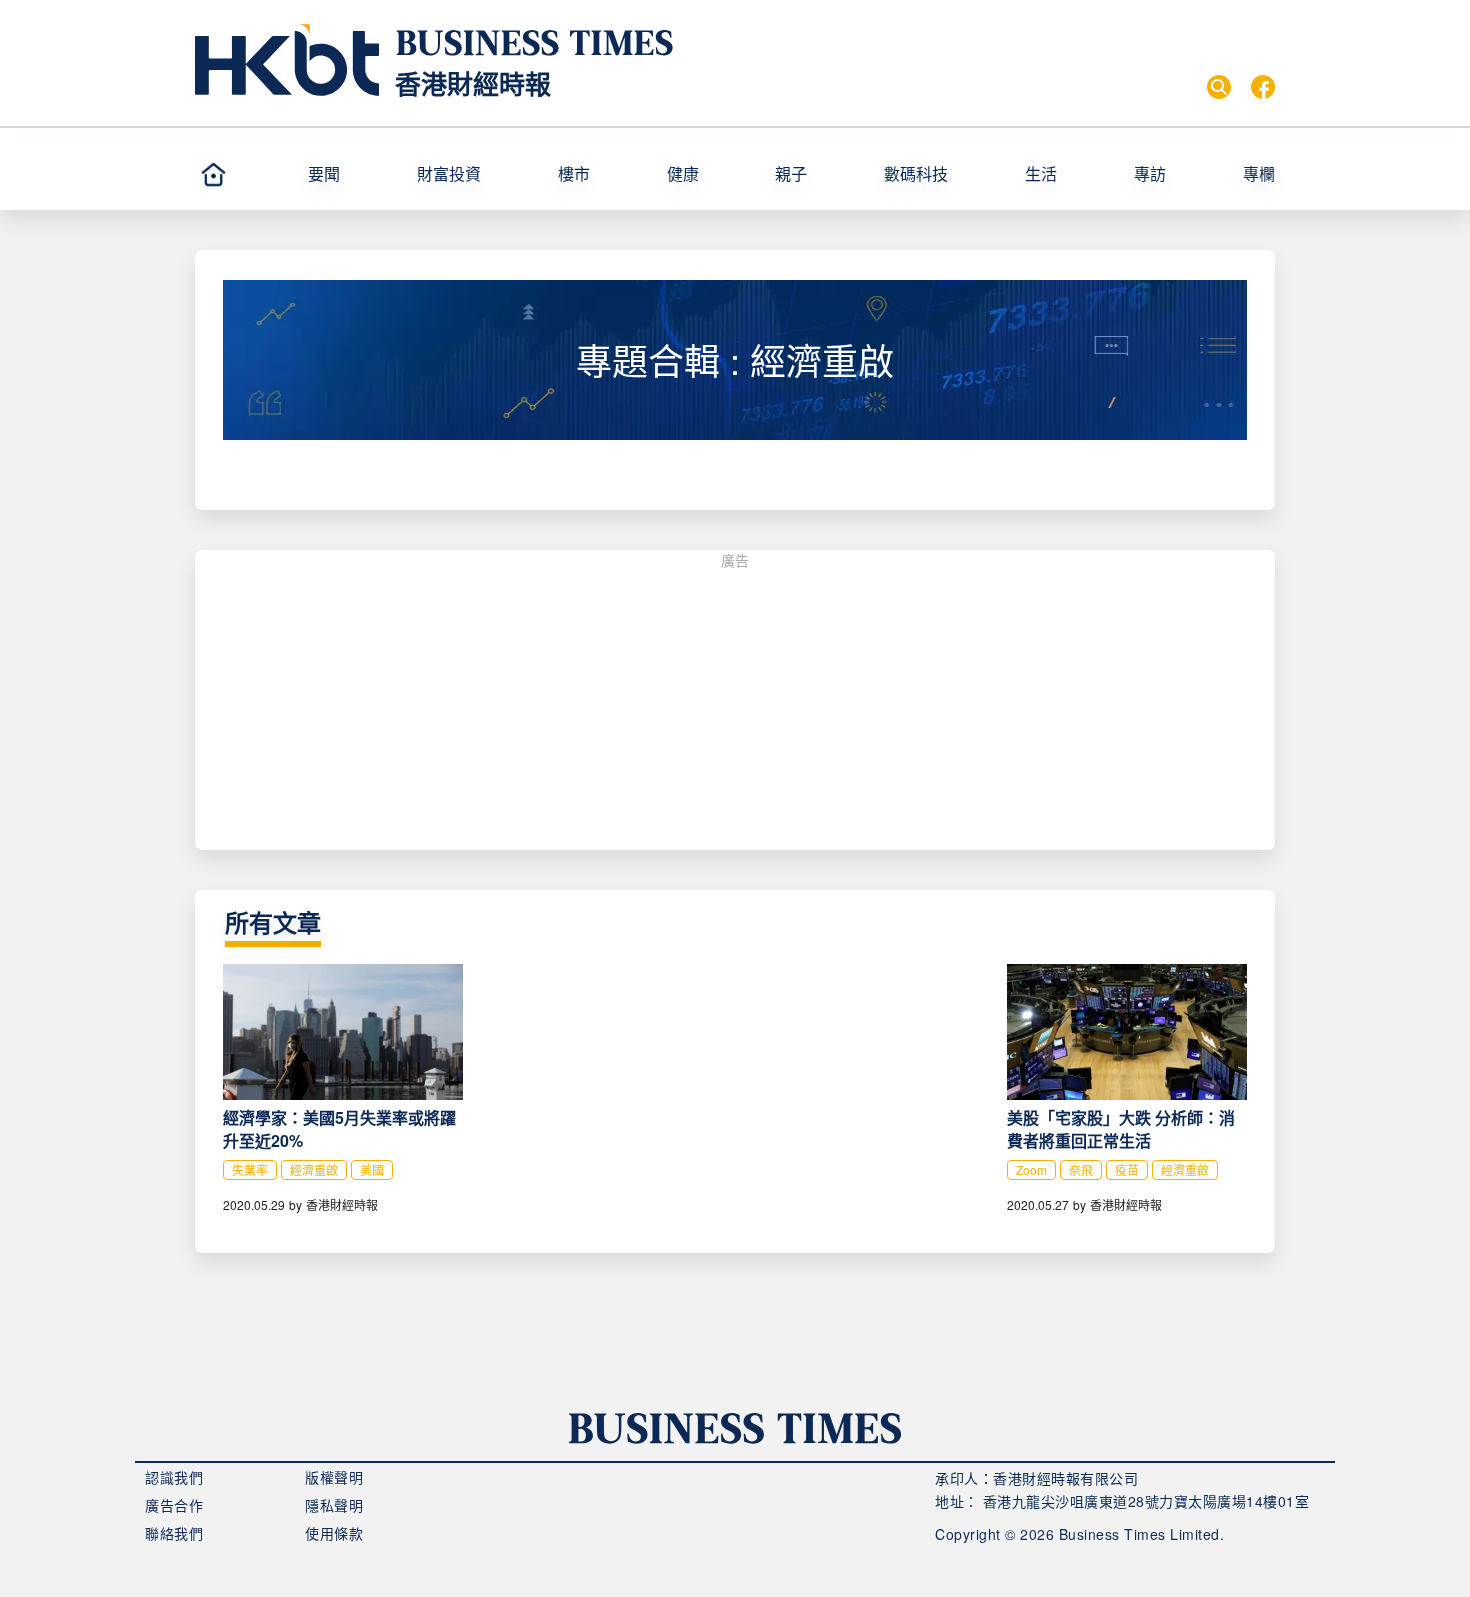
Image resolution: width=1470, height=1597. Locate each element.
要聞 (324, 173)
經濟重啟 (314, 1169)
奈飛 (1081, 1169)
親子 (791, 173)
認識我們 (174, 1477)
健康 (683, 173)
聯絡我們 (174, 1533)
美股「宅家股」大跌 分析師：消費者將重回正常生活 (1121, 1129)
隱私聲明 (334, 1505)
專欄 (1259, 173)
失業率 (250, 1169)
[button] (354, 174)
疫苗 (1127, 1169)
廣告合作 (174, 1505)
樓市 (574, 173)
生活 (1041, 173)
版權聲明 (334, 1477)
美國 (372, 1169)
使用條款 (334, 1533)
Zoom (1031, 1169)
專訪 (1150, 173)
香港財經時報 (473, 83)
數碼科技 (916, 173)
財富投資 (449, 173)
